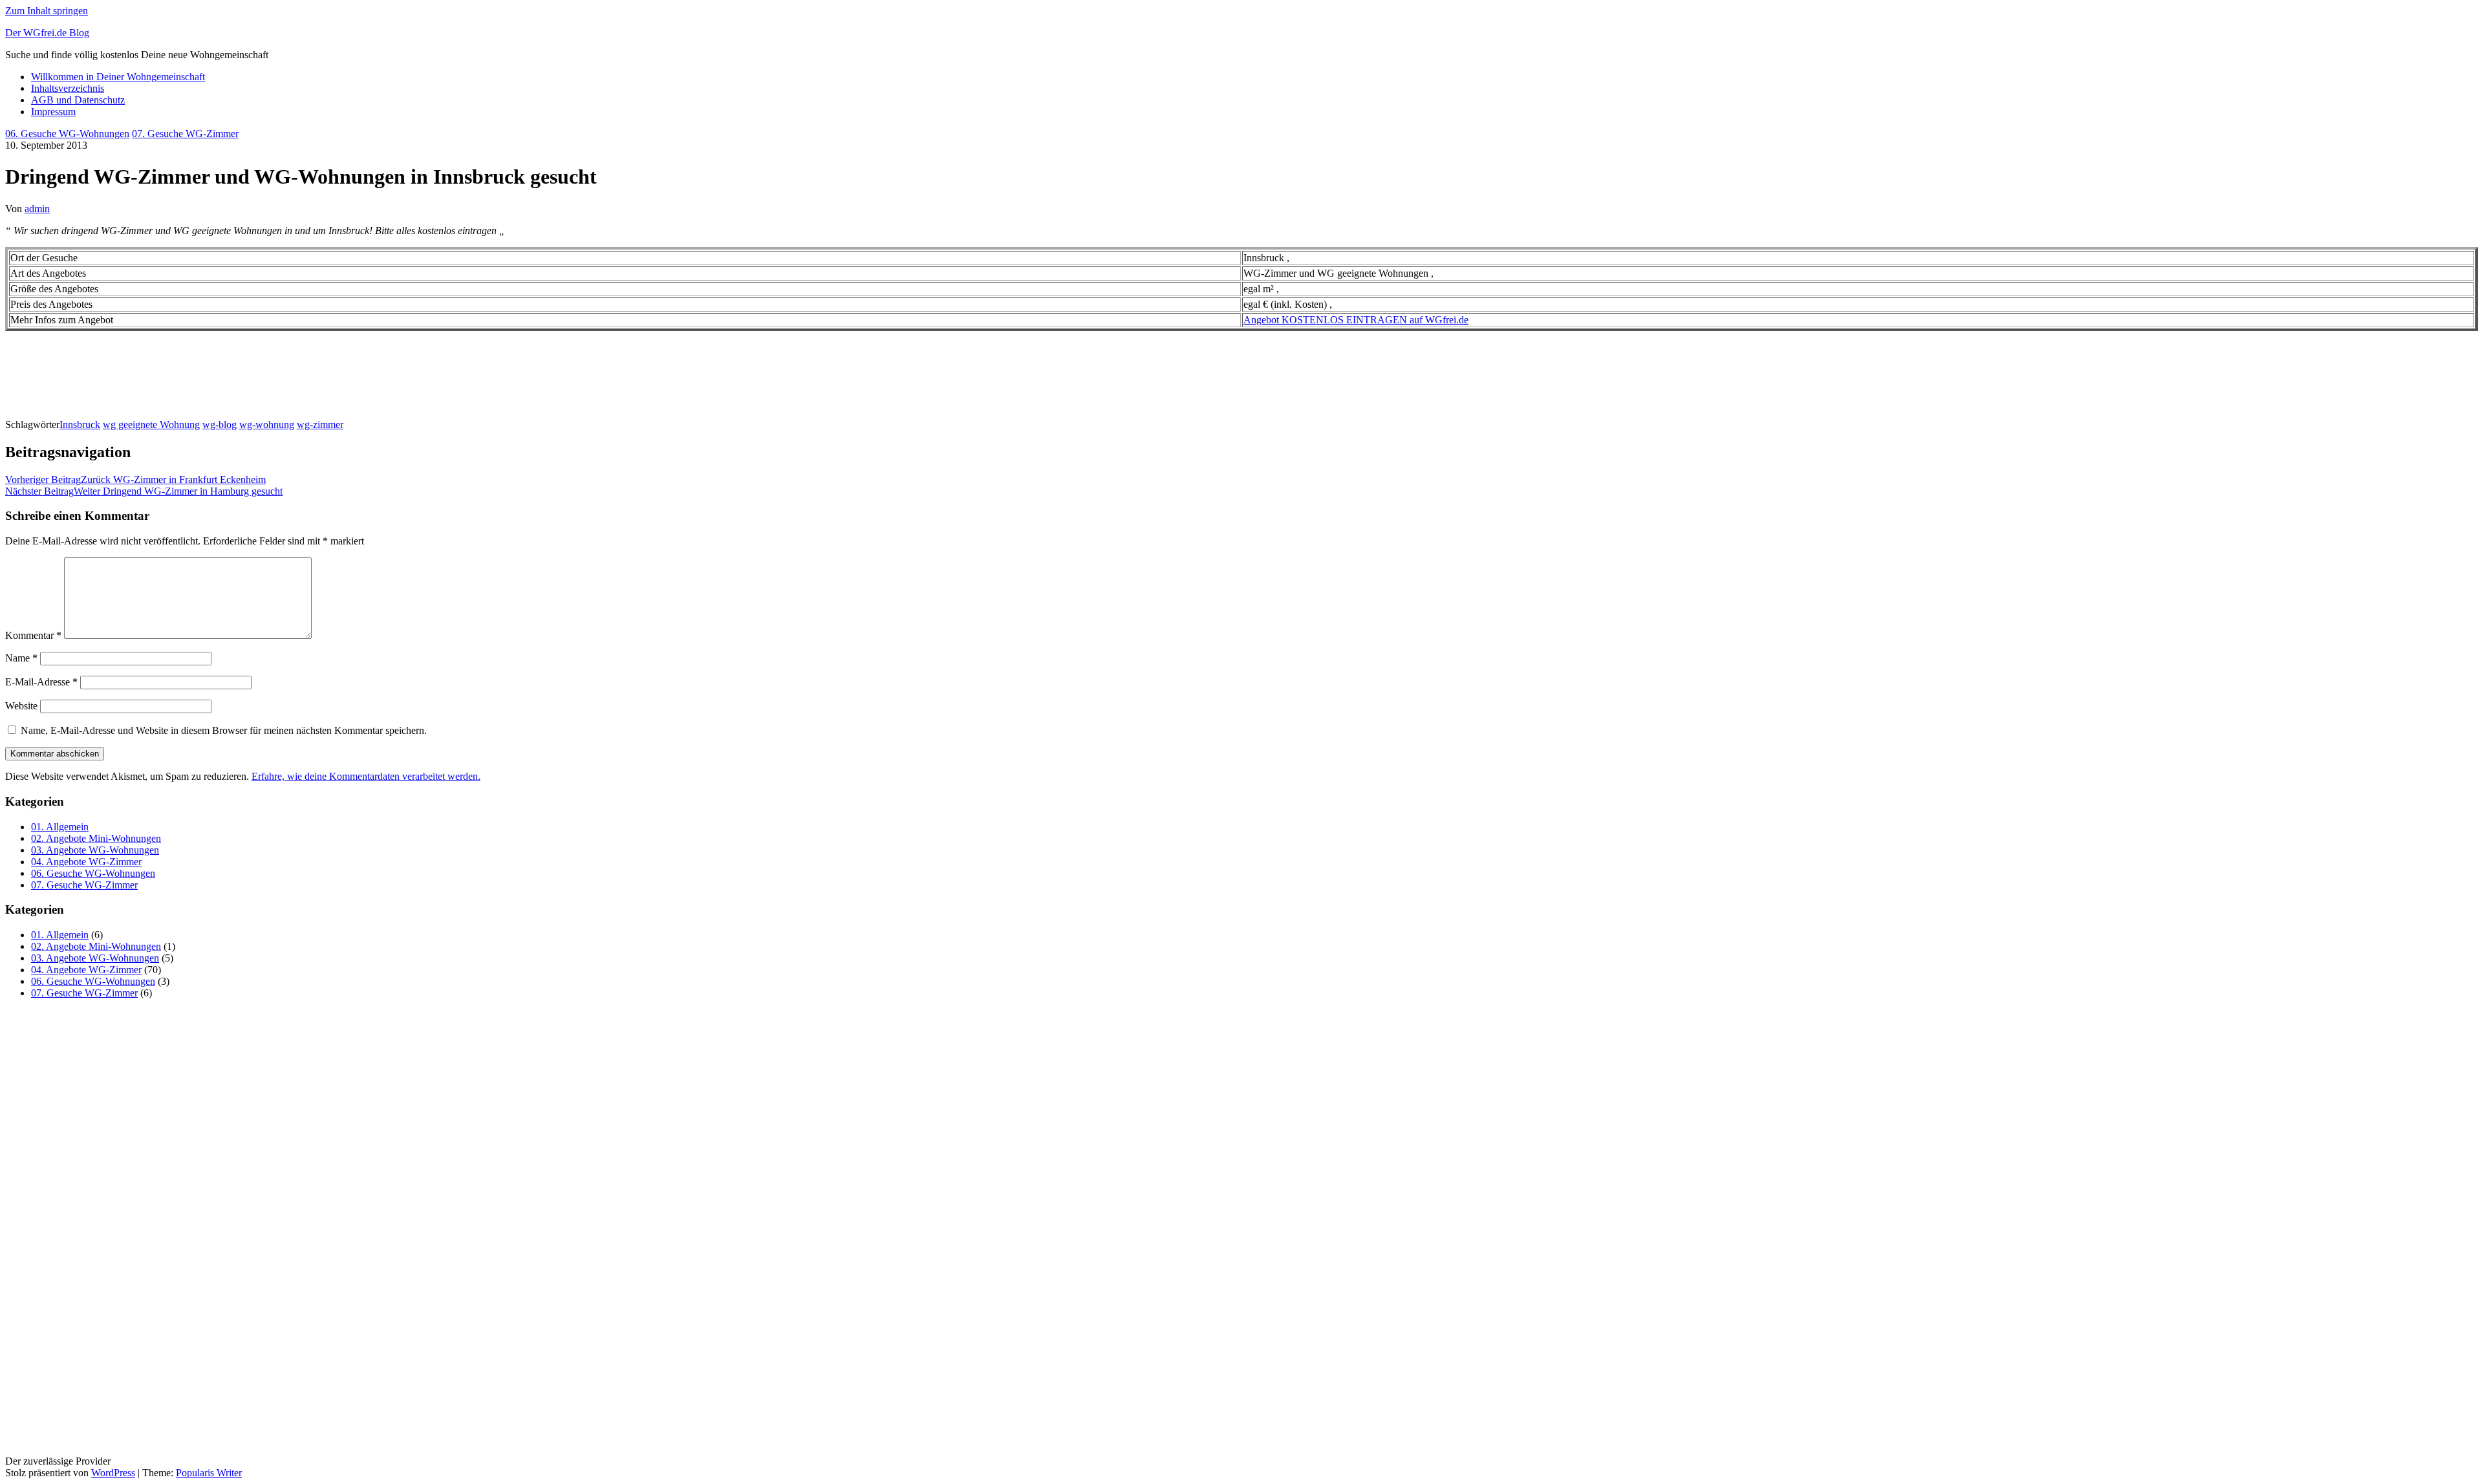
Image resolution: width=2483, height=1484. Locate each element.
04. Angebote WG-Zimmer (86, 862)
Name (21, 658)
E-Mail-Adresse (41, 682)
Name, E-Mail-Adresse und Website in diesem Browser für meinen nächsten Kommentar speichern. (224, 730)
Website (21, 706)
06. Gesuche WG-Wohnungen (67, 134)
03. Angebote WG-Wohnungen (95, 850)
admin (37, 209)
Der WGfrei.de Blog (47, 33)
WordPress (113, 1473)
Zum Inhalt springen (47, 11)
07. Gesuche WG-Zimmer (185, 134)
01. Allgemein (60, 827)
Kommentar (33, 635)
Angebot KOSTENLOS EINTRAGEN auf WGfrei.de (1356, 320)
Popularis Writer (209, 1473)
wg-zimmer (320, 425)
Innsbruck (80, 425)
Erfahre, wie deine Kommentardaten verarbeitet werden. (366, 776)
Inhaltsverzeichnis (68, 88)
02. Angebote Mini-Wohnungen (96, 838)
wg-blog (220, 425)
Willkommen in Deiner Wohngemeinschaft (118, 77)
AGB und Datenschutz (78, 100)
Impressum (53, 112)
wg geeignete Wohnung (151, 425)
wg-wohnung (267, 425)
